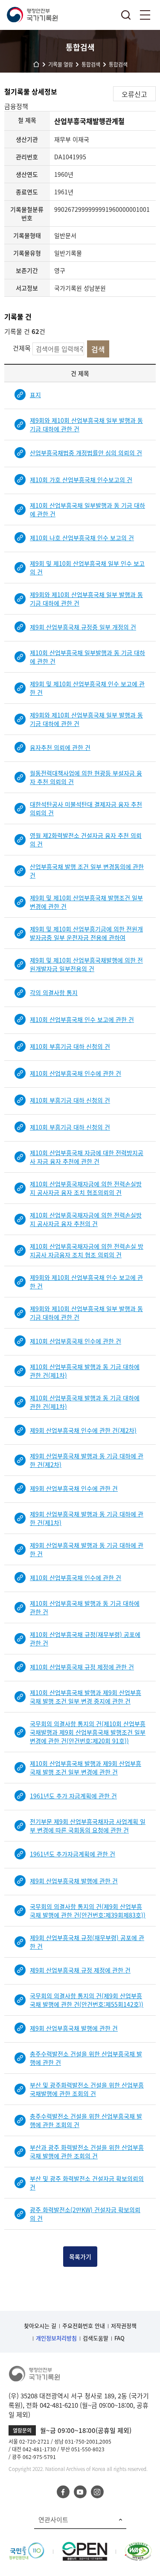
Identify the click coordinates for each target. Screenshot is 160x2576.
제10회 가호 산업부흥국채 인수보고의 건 (81, 480)
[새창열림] (27, 2547)
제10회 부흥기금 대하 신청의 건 (70, 1046)
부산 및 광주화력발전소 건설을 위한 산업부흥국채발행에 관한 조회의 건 (87, 2089)
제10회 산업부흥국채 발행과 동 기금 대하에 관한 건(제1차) (85, 1371)
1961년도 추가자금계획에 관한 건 (73, 1854)
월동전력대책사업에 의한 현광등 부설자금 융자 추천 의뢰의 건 (86, 777)
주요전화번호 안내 (84, 2326)
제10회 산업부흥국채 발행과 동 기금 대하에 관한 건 (85, 1607)
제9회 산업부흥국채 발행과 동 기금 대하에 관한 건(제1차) (87, 1518)
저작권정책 (124, 2326)
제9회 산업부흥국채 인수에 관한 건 (74, 1488)
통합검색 (126, 15)
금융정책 (16, 106)
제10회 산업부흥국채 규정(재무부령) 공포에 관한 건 (85, 1639)
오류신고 (134, 94)
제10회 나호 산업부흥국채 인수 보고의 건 (82, 538)
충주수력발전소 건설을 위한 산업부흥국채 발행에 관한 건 (86, 2058)
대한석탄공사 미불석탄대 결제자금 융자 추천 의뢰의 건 (86, 808)
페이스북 (63, 2492)
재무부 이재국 (72, 139)
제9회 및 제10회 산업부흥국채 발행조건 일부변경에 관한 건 (86, 902)
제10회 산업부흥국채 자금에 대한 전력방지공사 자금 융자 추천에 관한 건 (87, 1157)
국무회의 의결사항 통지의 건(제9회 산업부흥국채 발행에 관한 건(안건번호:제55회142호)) (87, 2000)
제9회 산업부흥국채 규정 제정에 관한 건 (80, 1970)
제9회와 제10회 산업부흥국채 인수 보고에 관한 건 (86, 1282)
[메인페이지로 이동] (32, 15)
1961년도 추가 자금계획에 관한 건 (73, 1796)
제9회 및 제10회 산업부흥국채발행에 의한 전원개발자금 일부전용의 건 (86, 964)
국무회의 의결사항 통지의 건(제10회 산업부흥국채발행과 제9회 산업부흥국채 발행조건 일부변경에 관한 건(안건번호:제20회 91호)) (88, 1732)
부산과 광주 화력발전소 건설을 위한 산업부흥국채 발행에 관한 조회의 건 (87, 2152)
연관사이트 (53, 2520)
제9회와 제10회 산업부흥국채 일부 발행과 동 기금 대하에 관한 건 (86, 424)
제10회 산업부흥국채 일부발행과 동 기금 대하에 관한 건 (87, 509)
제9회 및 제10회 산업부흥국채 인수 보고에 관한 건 (87, 688)
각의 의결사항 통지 (54, 992)
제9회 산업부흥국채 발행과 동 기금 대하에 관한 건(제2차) (87, 1460)
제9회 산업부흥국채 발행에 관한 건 (74, 1881)
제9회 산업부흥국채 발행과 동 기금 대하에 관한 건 (87, 1549)
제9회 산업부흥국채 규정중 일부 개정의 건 (83, 627)
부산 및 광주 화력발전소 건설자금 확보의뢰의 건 (87, 2183)
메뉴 (145, 15)
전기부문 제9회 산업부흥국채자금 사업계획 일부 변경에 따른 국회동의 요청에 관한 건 (88, 1826)
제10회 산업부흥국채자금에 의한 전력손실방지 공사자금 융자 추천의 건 (86, 1219)
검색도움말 (96, 2338)
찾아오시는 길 (40, 2326)
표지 (35, 395)
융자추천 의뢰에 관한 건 (60, 747)
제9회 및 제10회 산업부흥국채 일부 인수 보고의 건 (87, 568)
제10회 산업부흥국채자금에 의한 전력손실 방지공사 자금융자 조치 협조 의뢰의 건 (87, 1250)
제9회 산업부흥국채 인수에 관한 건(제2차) (83, 1430)
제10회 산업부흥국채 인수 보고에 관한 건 (82, 1019)
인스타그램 (97, 2492)
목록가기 (80, 2257)
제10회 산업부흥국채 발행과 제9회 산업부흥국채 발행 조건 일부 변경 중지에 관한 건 (86, 1697)
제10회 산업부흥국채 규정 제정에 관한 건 (82, 1667)
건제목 (22, 348)
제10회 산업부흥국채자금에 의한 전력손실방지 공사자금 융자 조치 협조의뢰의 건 (86, 1188)
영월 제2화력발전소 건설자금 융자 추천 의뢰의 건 (86, 840)
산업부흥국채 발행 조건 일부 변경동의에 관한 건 (87, 871)
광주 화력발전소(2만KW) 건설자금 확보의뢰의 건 (85, 2214)
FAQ (119, 2338)
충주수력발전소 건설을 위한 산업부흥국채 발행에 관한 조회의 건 (86, 2120)
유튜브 (80, 2492)
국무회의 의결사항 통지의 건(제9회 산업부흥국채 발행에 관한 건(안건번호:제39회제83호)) (88, 1911)
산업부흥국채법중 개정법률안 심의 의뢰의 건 (86, 453)
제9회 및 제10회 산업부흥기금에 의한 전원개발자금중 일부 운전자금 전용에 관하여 (86, 933)
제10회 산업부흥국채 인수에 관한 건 (76, 1073)
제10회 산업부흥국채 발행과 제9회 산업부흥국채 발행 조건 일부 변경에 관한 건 (86, 1768)
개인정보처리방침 (56, 2338)
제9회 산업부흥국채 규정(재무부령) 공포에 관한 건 (87, 1942)
